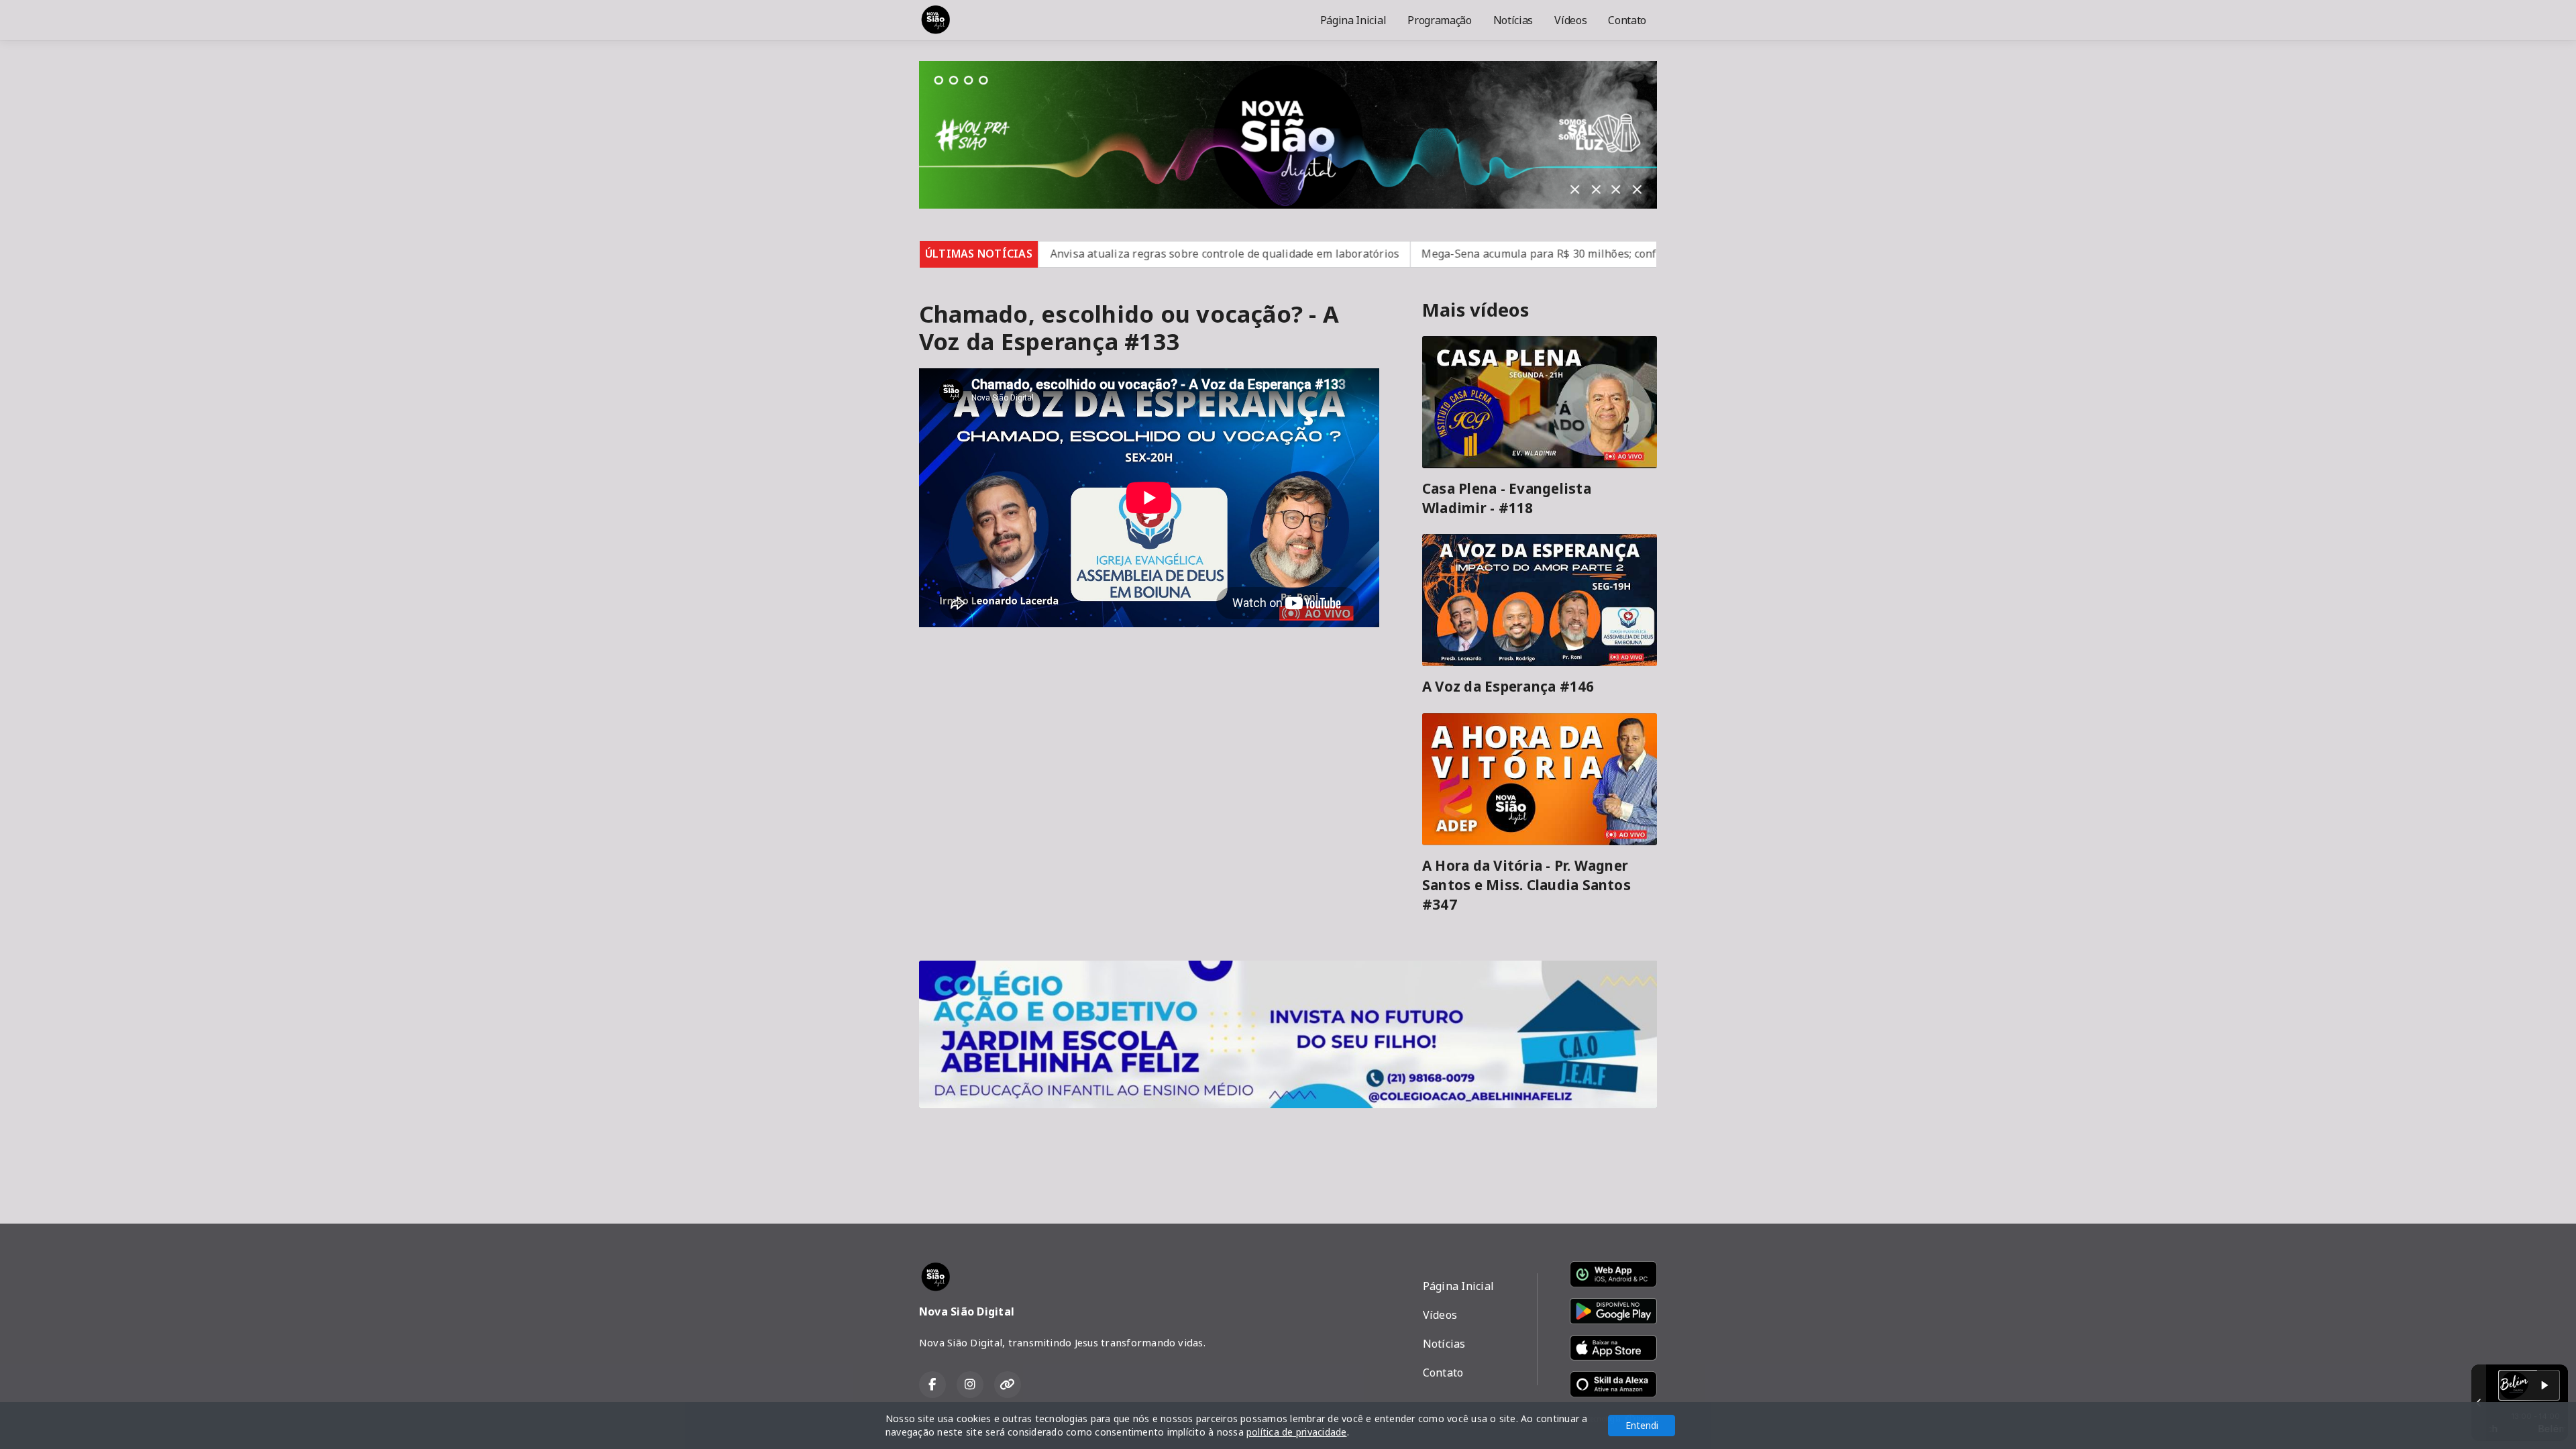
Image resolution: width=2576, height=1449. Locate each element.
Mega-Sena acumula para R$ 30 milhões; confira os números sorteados (1502, 254)
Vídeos (1570, 20)
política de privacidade (1297, 1432)
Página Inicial (1353, 20)
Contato (1627, 20)
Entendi (1642, 1425)
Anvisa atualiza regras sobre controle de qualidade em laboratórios (1122, 254)
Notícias (1513, 20)
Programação (1439, 20)
